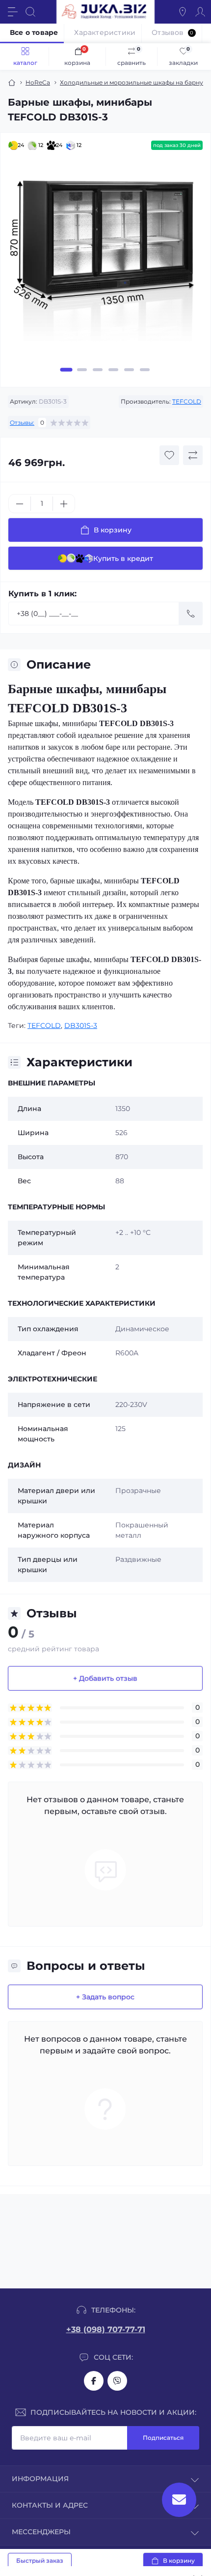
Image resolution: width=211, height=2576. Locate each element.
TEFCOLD (187, 401)
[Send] (191, 614)
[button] (66, 370)
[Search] (30, 12)
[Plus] (64, 504)
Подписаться (163, 2438)
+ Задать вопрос (105, 1997)
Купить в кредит (123, 558)
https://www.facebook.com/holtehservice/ (94, 2381)
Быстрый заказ (40, 2561)
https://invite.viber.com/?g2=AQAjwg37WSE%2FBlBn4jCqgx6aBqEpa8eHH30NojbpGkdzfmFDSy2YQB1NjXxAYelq (117, 2381)
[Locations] (183, 12)
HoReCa (38, 82)
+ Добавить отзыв (105, 1678)
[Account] (200, 12)
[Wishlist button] (169, 455)
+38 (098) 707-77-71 (106, 2329)
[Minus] (20, 504)
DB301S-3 (81, 1025)
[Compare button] (193, 455)
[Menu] (13, 12)
